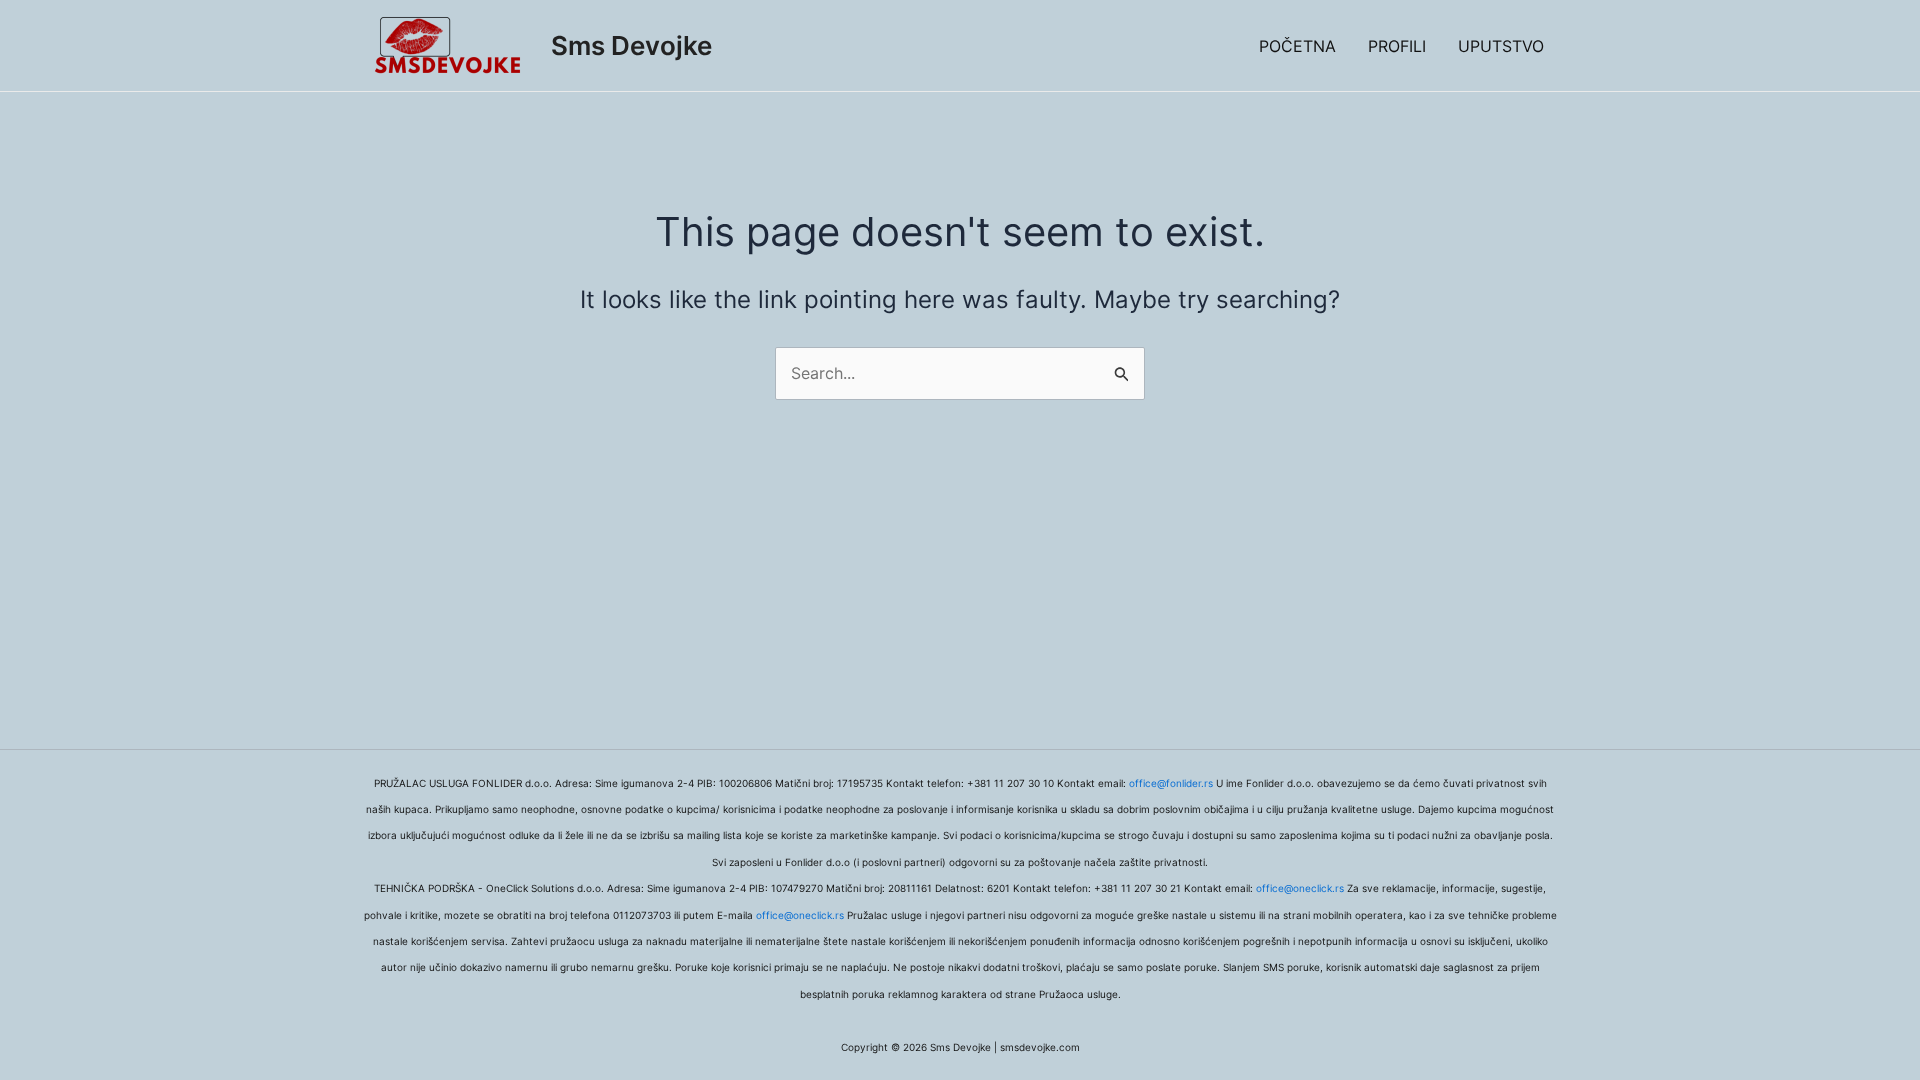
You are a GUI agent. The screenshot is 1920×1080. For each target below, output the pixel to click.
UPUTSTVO (1501, 46)
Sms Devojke (631, 45)
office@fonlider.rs (1171, 783)
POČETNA (1297, 46)
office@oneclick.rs (1300, 888)
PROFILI (1397, 46)
